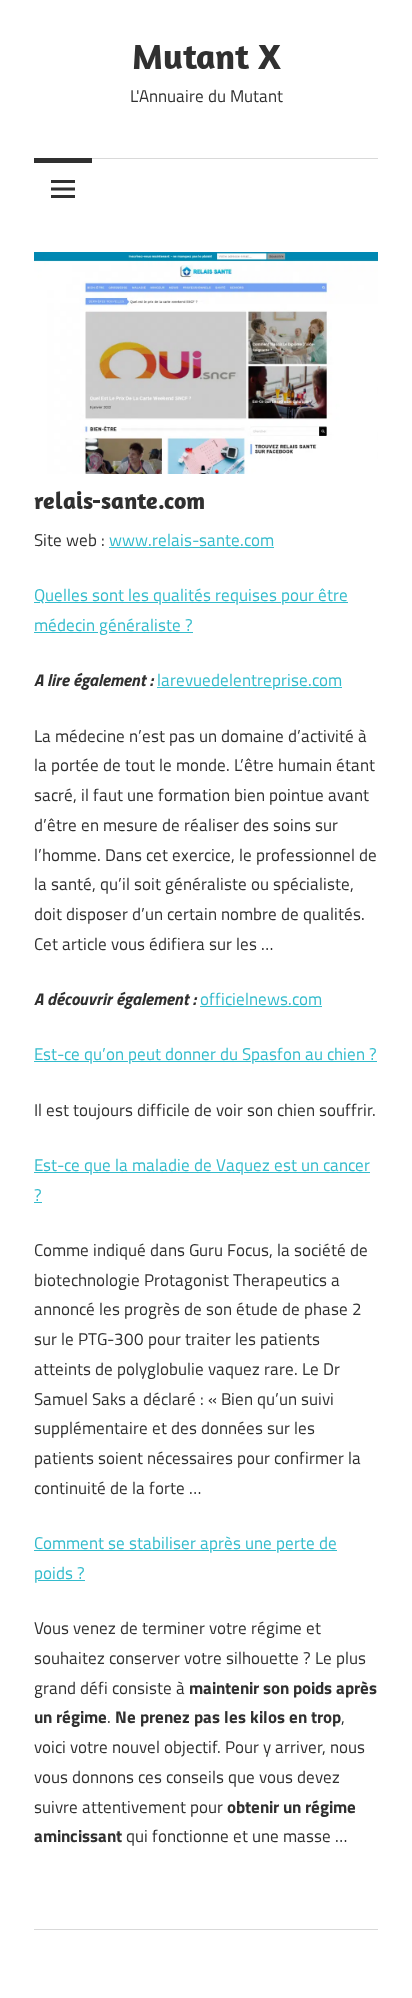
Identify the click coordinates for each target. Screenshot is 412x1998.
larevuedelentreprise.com (249, 680)
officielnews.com (261, 999)
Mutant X (206, 55)
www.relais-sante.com (191, 540)
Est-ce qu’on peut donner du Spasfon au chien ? (205, 1054)
